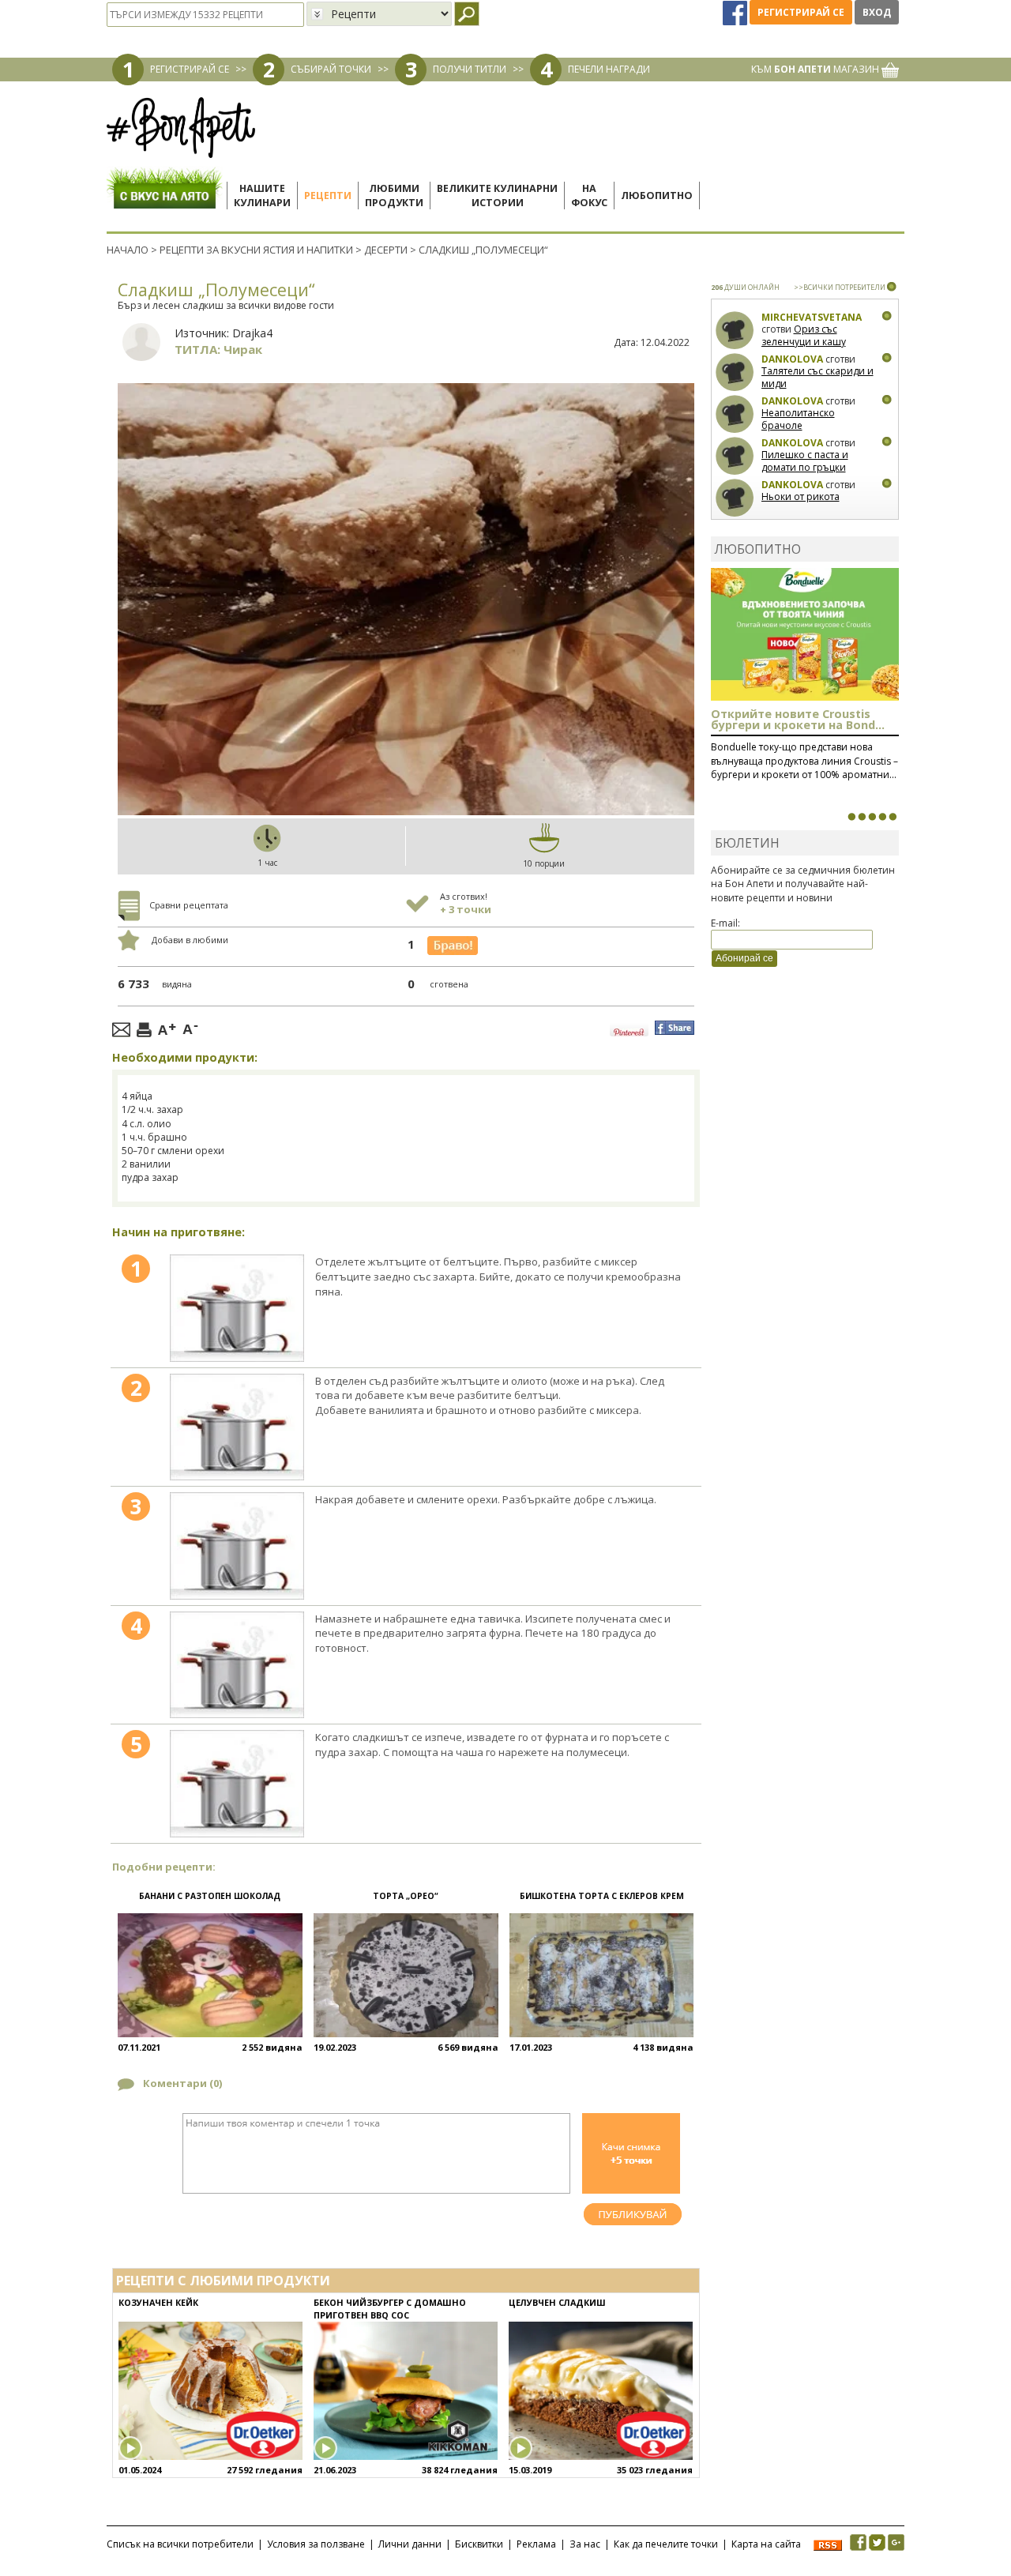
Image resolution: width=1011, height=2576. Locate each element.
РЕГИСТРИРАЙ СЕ (190, 69)
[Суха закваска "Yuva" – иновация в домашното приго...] (851, 817)
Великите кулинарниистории (497, 196)
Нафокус (589, 196)
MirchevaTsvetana (812, 317)
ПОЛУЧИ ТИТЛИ (470, 69)
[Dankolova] (735, 372)
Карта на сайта (766, 2544)
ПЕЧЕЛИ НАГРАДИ (609, 69)
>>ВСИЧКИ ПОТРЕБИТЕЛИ (840, 287)
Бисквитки (479, 2544)
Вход (877, 12)
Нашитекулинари (262, 196)
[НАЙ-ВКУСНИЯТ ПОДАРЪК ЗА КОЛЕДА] (872, 817)
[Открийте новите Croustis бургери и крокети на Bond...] (862, 817)
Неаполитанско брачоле (798, 419)
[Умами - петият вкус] (882, 817)
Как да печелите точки (666, 2544)
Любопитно (657, 196)
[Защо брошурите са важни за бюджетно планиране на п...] (893, 817)
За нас (585, 2544)
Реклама (536, 2544)
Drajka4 (252, 333)
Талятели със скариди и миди (817, 377)
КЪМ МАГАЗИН (816, 69)
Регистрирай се (801, 12)
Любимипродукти (394, 196)
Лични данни (410, 2544)
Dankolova (792, 359)
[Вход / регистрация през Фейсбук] (736, 12)
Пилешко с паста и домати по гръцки (805, 461)
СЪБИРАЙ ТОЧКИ (331, 69)
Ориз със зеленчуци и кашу (804, 335)
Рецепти (328, 196)
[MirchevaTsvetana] (735, 331)
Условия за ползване (316, 2544)
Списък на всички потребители (180, 2544)
